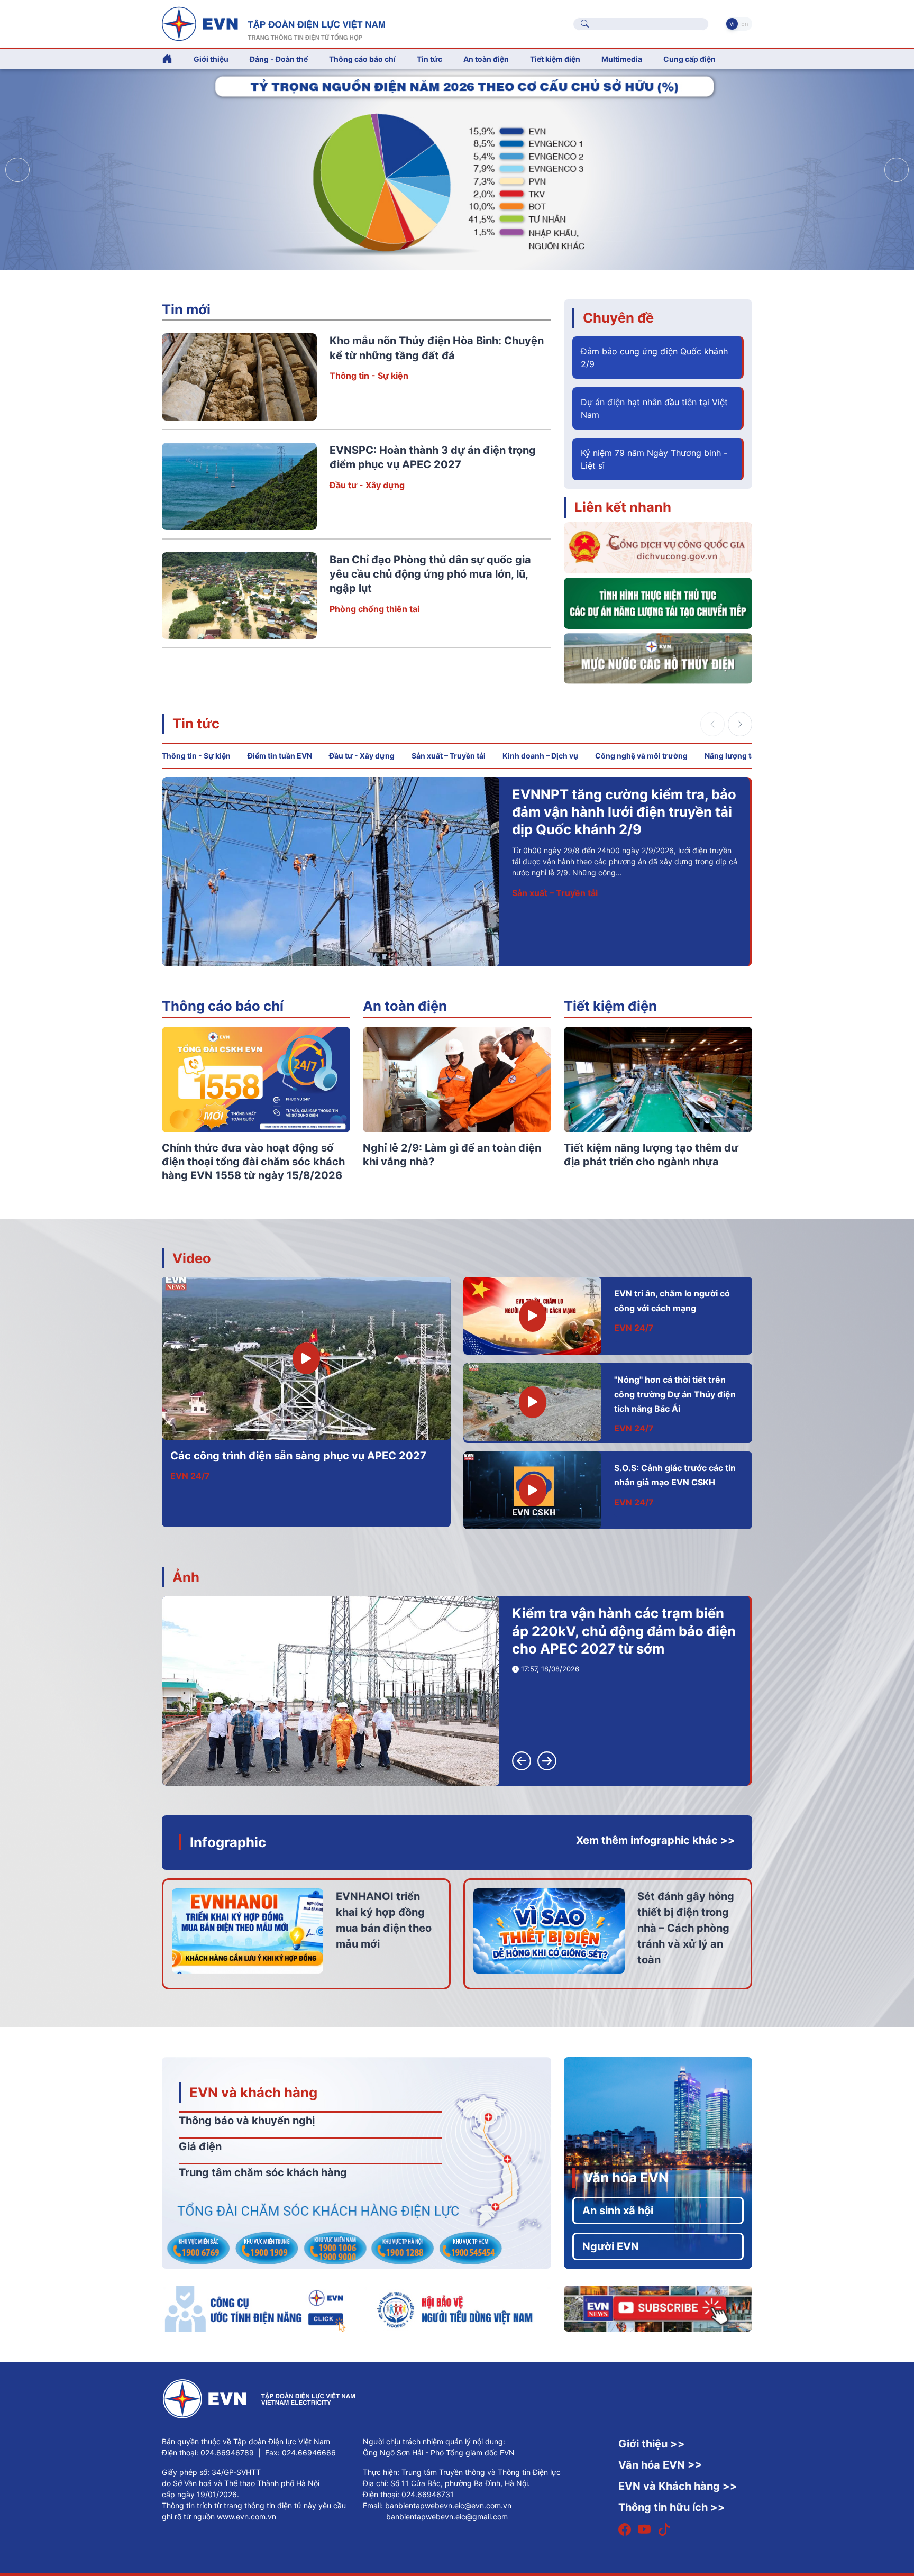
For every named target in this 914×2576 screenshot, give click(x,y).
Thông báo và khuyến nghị (247, 2121)
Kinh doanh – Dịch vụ (540, 756)
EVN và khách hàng (253, 2092)
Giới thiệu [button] (211, 59)
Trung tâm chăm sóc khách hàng (263, 2172)
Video (192, 1258)
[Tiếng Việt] (273, 23)
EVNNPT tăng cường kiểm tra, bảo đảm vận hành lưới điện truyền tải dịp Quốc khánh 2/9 (624, 812)
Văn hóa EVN (626, 2177)
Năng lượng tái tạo (738, 756)
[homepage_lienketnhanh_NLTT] (658, 602)
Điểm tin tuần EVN (280, 756)
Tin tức (196, 723)
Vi (732, 24)
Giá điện (200, 2146)
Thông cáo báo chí (362, 59)
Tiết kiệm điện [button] (555, 59)
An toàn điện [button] (486, 59)
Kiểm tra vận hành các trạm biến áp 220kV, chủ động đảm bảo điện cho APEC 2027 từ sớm (624, 1631)
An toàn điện (405, 1006)
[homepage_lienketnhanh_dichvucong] (658, 547)
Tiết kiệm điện (610, 1006)
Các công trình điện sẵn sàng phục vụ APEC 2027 (298, 1456)
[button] (897, 170)
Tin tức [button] (429, 59)
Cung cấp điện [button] (689, 59)
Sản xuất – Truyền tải (449, 756)
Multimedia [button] (622, 59)
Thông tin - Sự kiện (369, 376)
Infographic (228, 1842)
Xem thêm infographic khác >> (656, 1840)
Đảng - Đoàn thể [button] (279, 59)
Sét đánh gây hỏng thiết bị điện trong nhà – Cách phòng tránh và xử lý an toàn (686, 1928)
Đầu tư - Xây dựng (367, 485)
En (744, 24)
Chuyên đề (618, 318)
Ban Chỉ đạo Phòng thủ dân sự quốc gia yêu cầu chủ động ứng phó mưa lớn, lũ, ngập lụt (430, 574)
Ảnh (186, 1577)
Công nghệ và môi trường (641, 756)
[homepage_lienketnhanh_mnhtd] (658, 657)
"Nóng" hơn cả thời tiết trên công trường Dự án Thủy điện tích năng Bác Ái (675, 1394)
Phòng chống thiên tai (374, 609)
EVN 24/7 (190, 1476)
